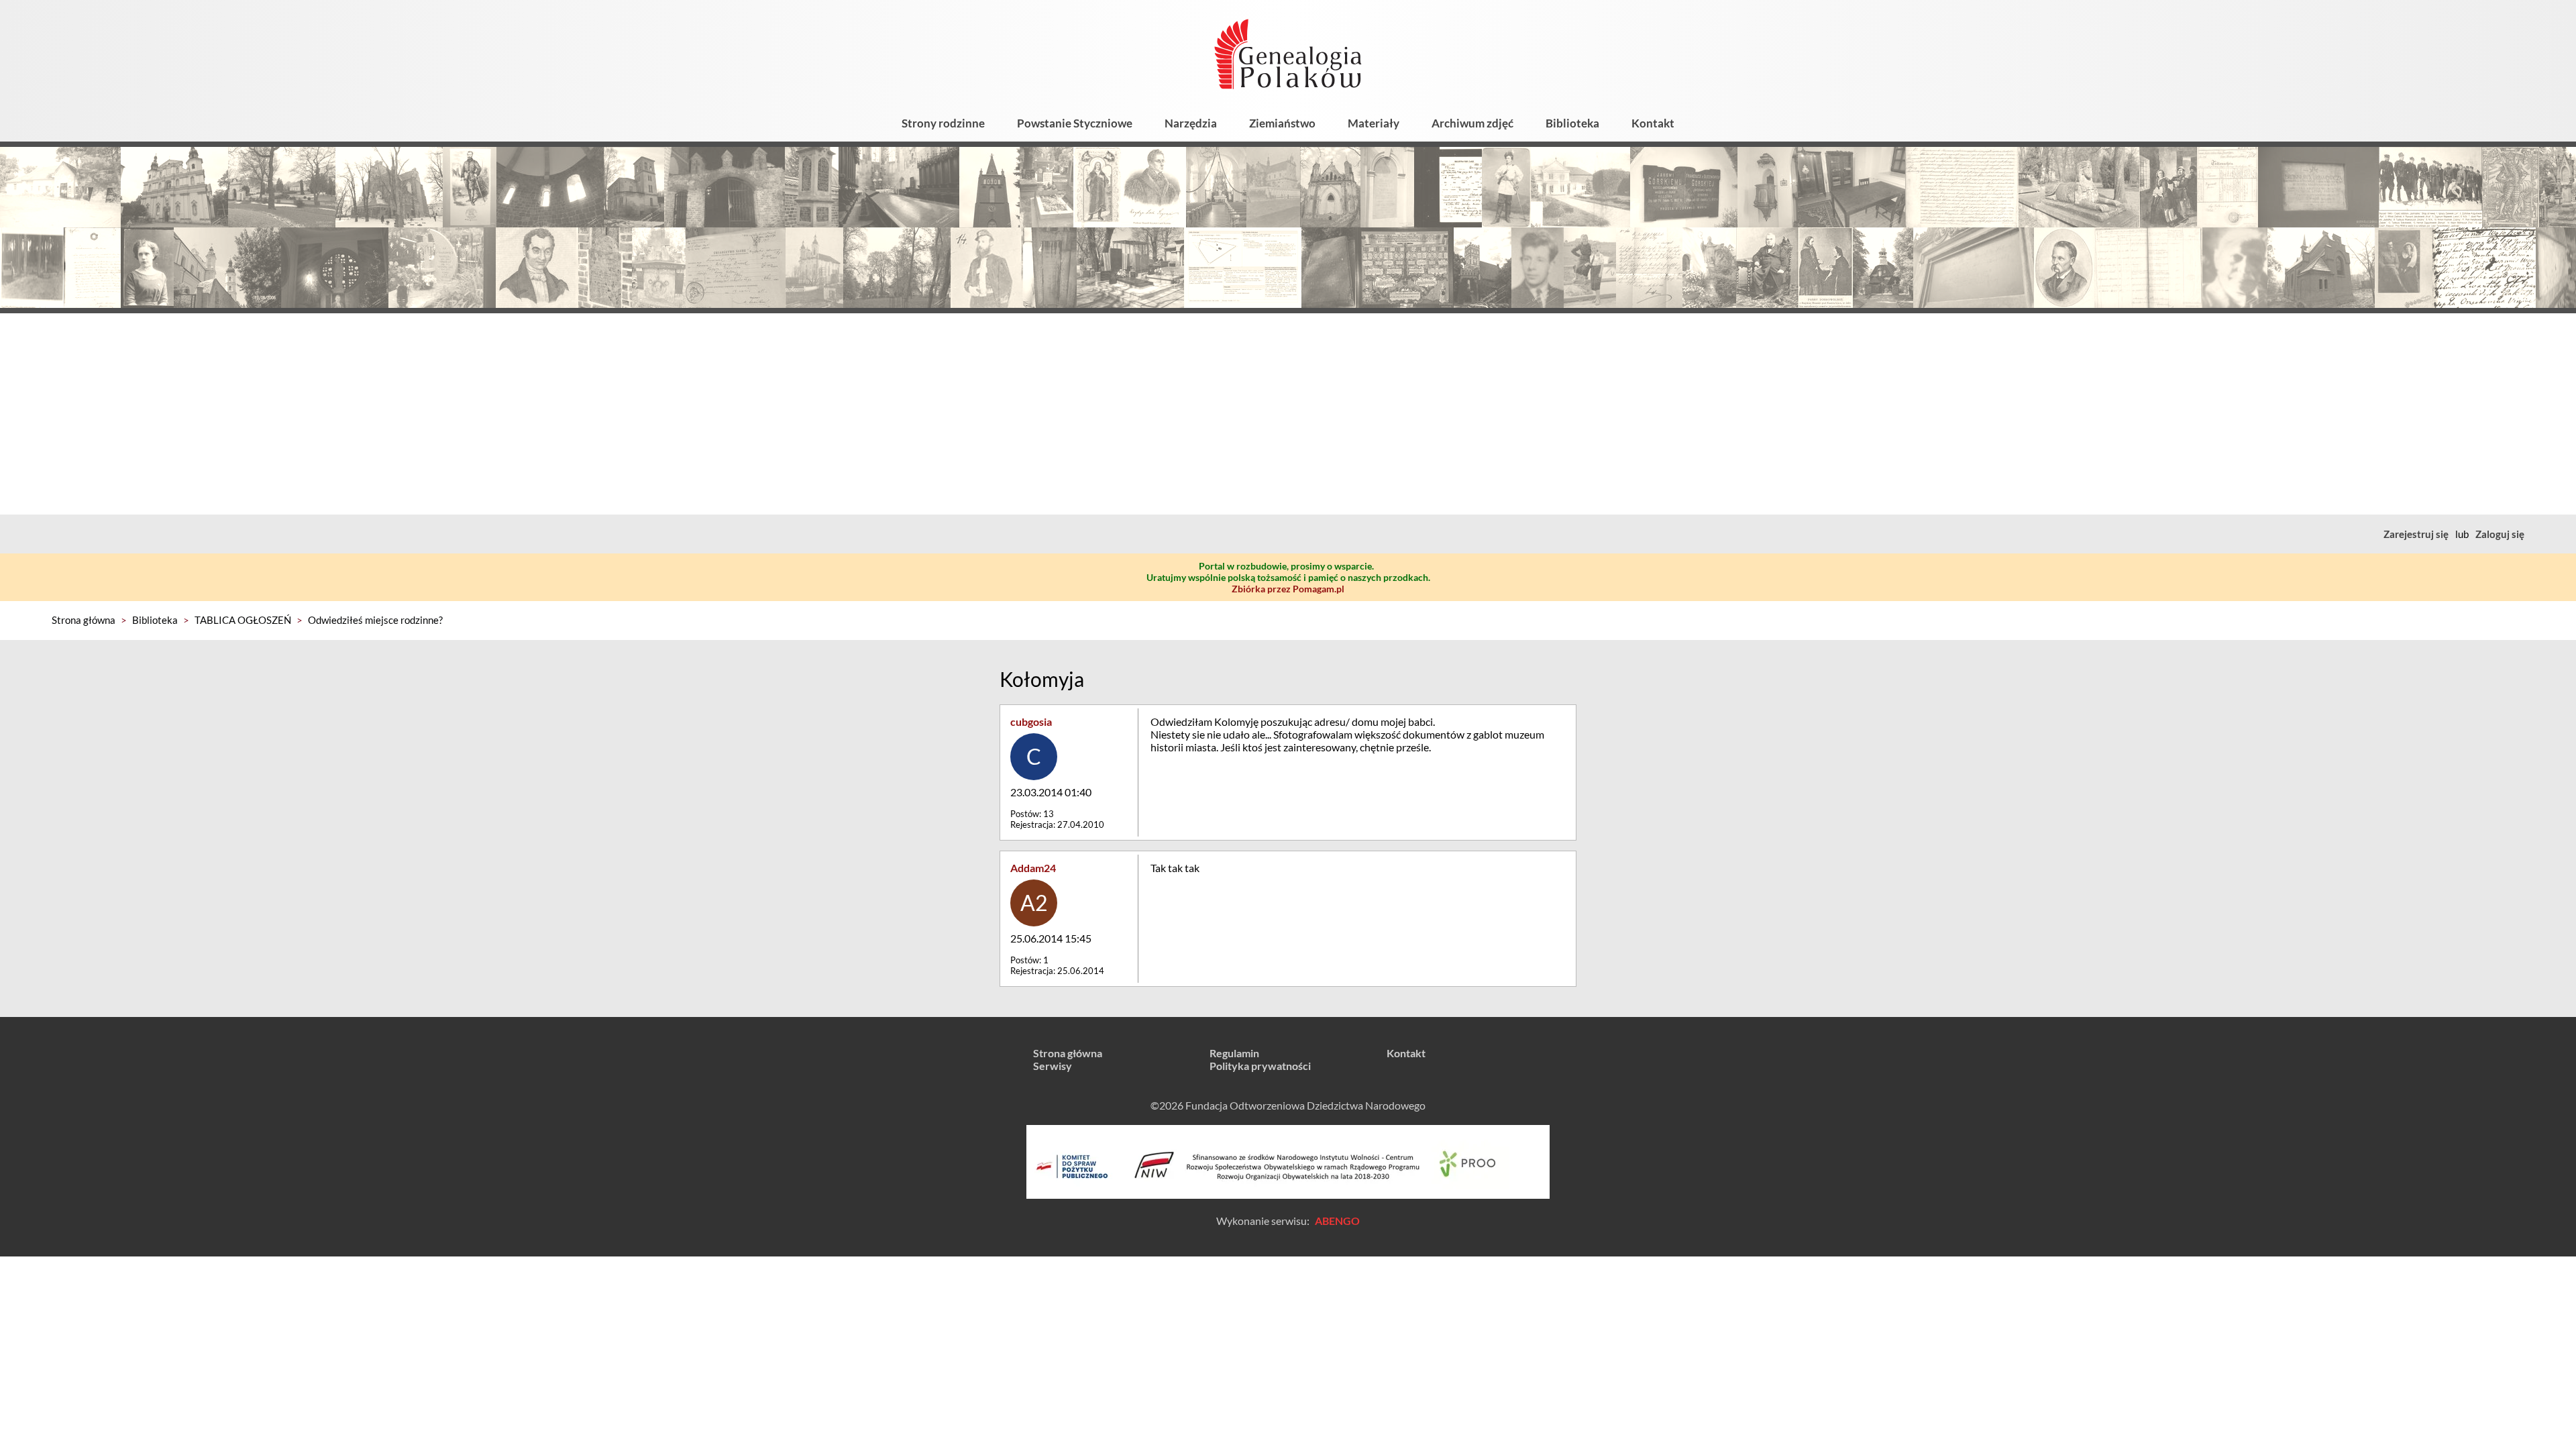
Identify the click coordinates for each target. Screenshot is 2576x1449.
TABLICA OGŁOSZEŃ (243, 620)
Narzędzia (1191, 123)
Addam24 (1033, 868)
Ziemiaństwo (1282, 123)
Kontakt (1653, 123)
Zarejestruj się (2416, 534)
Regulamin (1234, 1053)
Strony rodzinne (943, 123)
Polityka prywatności (1260, 1066)
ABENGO (1337, 1221)
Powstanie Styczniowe (1075, 123)
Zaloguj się (2500, 534)
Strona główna (84, 620)
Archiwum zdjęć (1472, 123)
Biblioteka (1572, 123)
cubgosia (1031, 721)
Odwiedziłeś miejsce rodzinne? (375, 620)
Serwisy (1053, 1066)
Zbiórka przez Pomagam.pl (1288, 589)
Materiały (1374, 123)
